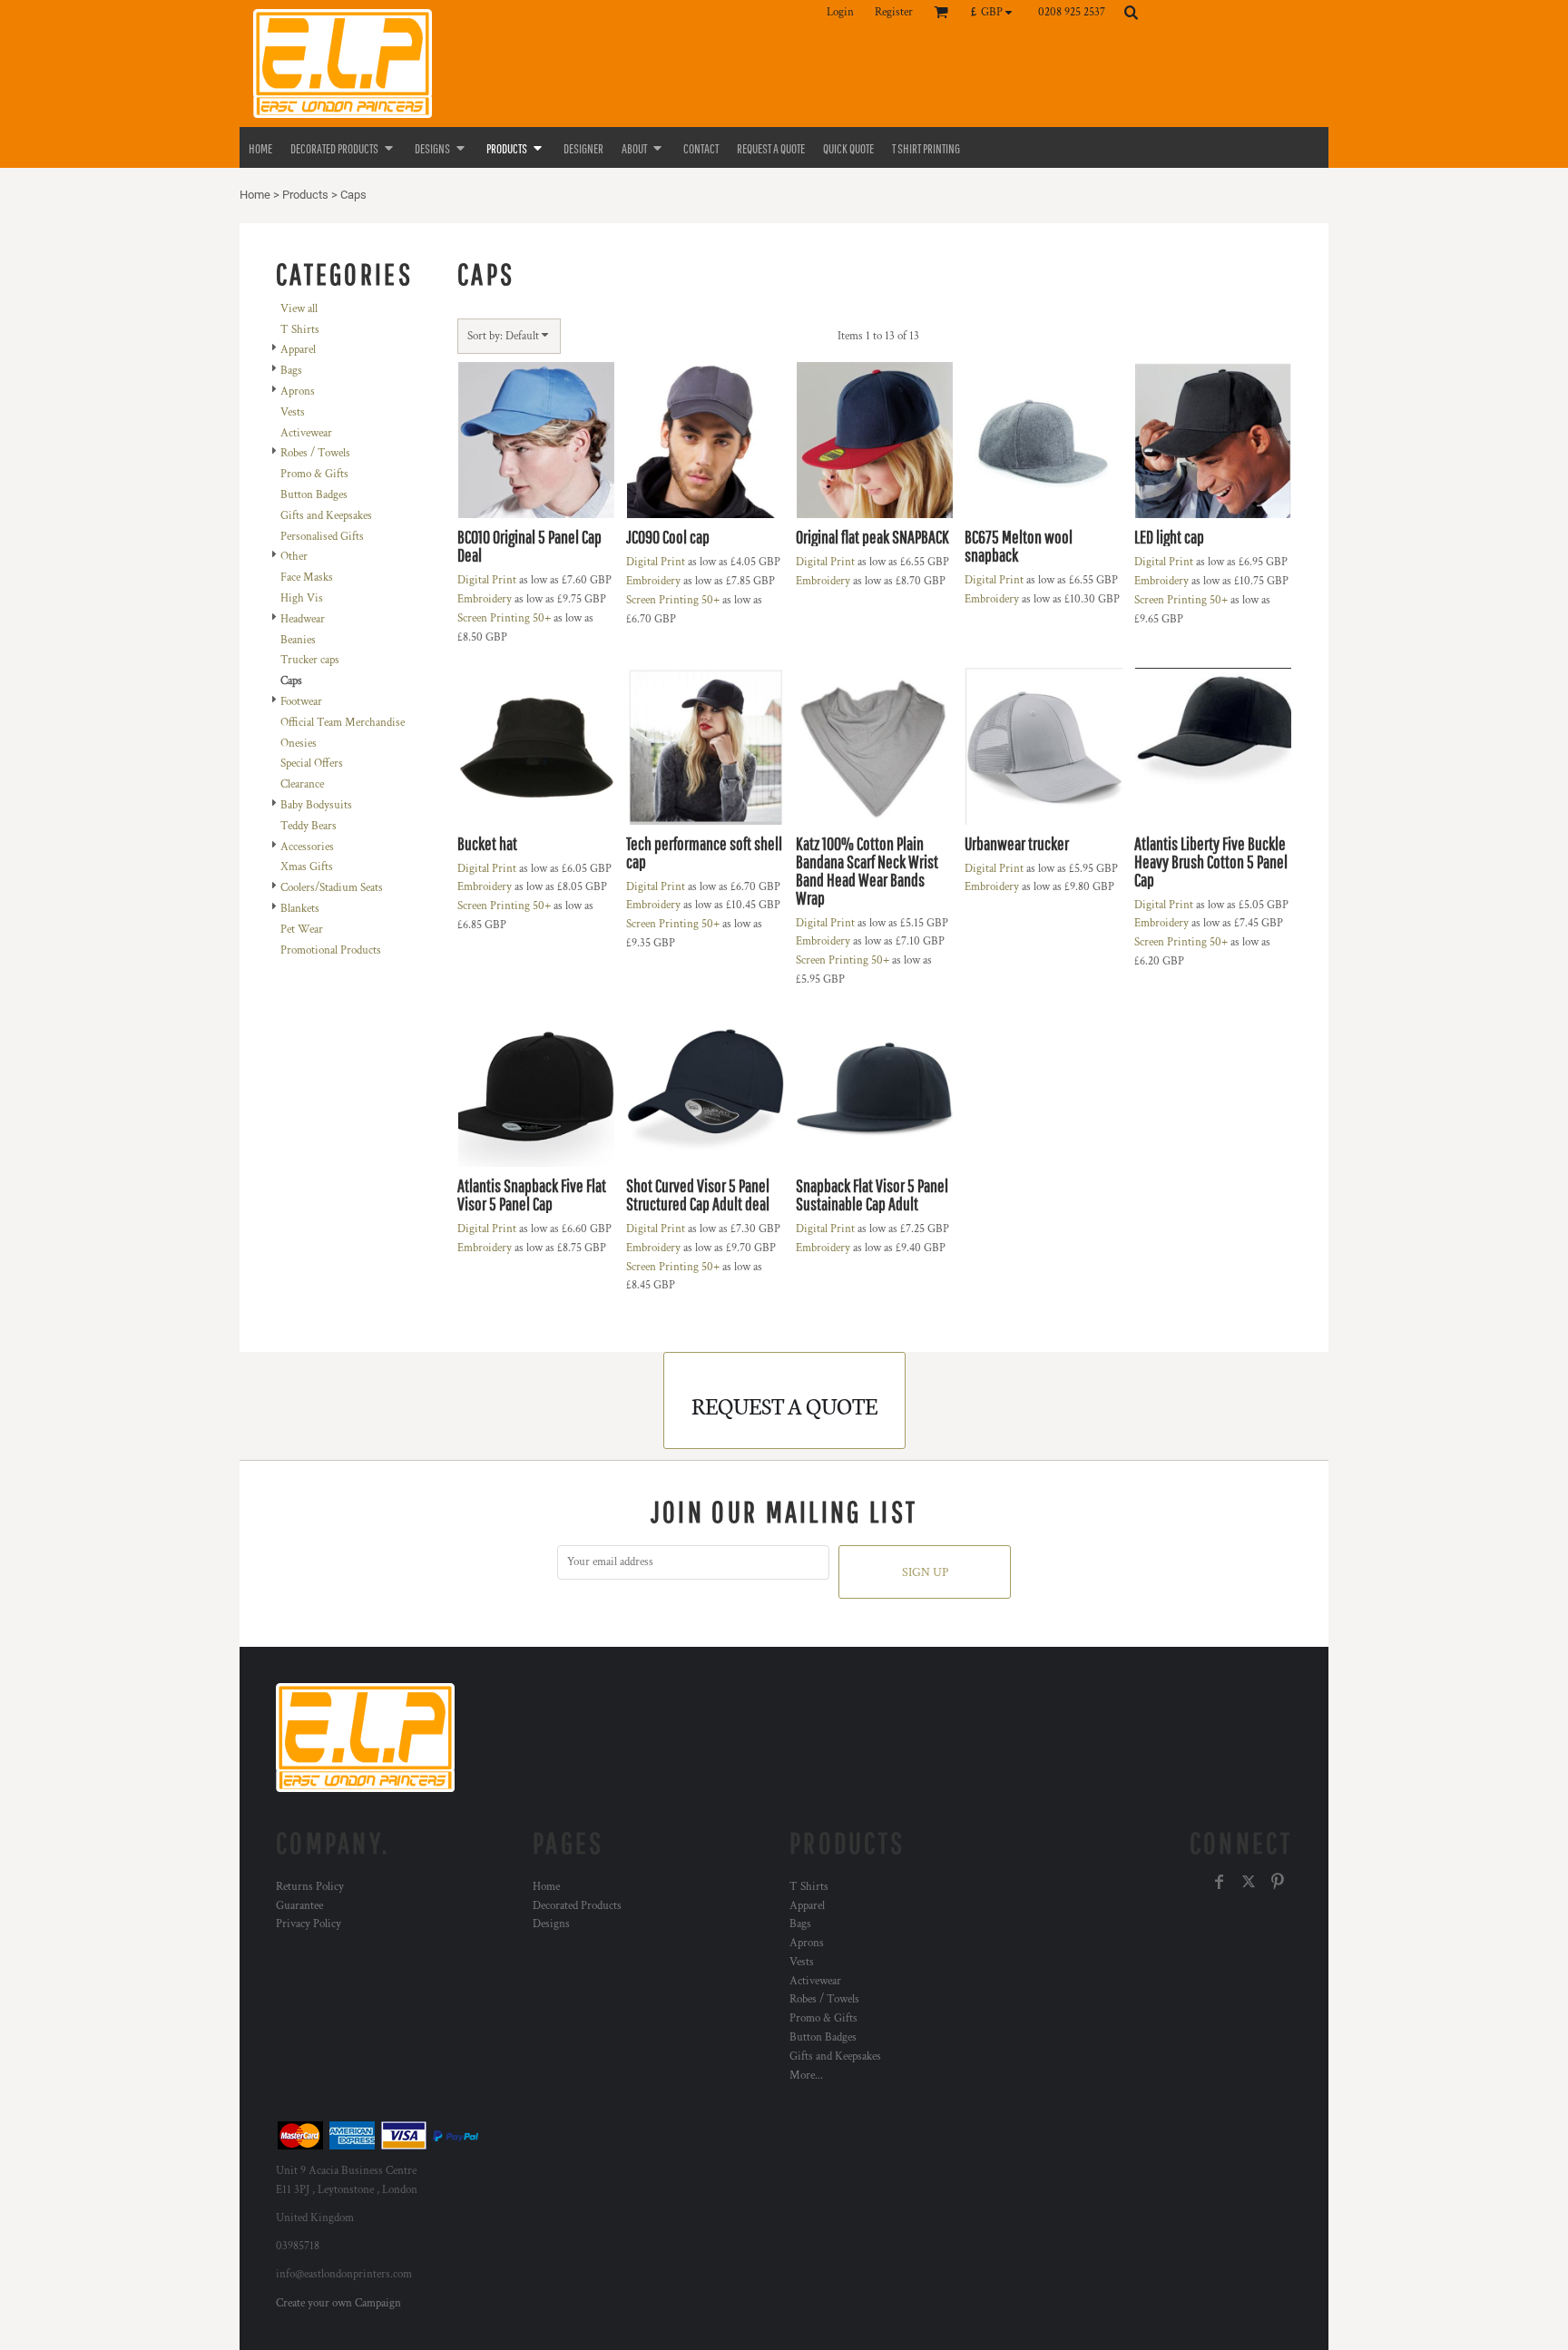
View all (299, 309)
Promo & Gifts (314, 474)
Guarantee (299, 1906)
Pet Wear (302, 930)
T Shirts (300, 330)
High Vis (302, 598)
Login (840, 12)
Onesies (299, 744)
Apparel (298, 350)
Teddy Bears (309, 826)
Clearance (302, 784)
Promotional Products (331, 950)
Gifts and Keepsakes (326, 516)
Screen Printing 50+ (504, 618)
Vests (293, 412)
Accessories (307, 847)
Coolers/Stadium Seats (332, 888)
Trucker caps (310, 660)
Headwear (303, 619)
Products (305, 195)
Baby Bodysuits (316, 805)
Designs (551, 1924)
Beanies (298, 640)
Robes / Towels (315, 453)
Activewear (306, 433)
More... (806, 2076)
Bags (291, 371)
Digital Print (487, 580)
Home (255, 195)
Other (294, 557)
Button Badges (314, 495)
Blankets (300, 909)
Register (894, 12)
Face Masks (307, 578)
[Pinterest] (1278, 1882)
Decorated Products (577, 1906)
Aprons (298, 392)
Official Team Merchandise (343, 723)
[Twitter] (1249, 1882)
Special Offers (312, 764)
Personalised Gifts (322, 537)
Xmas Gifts (307, 867)
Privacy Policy (309, 1924)
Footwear (301, 702)
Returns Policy (310, 1887)
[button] (996, 12)
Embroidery (485, 599)
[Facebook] (1220, 1882)
